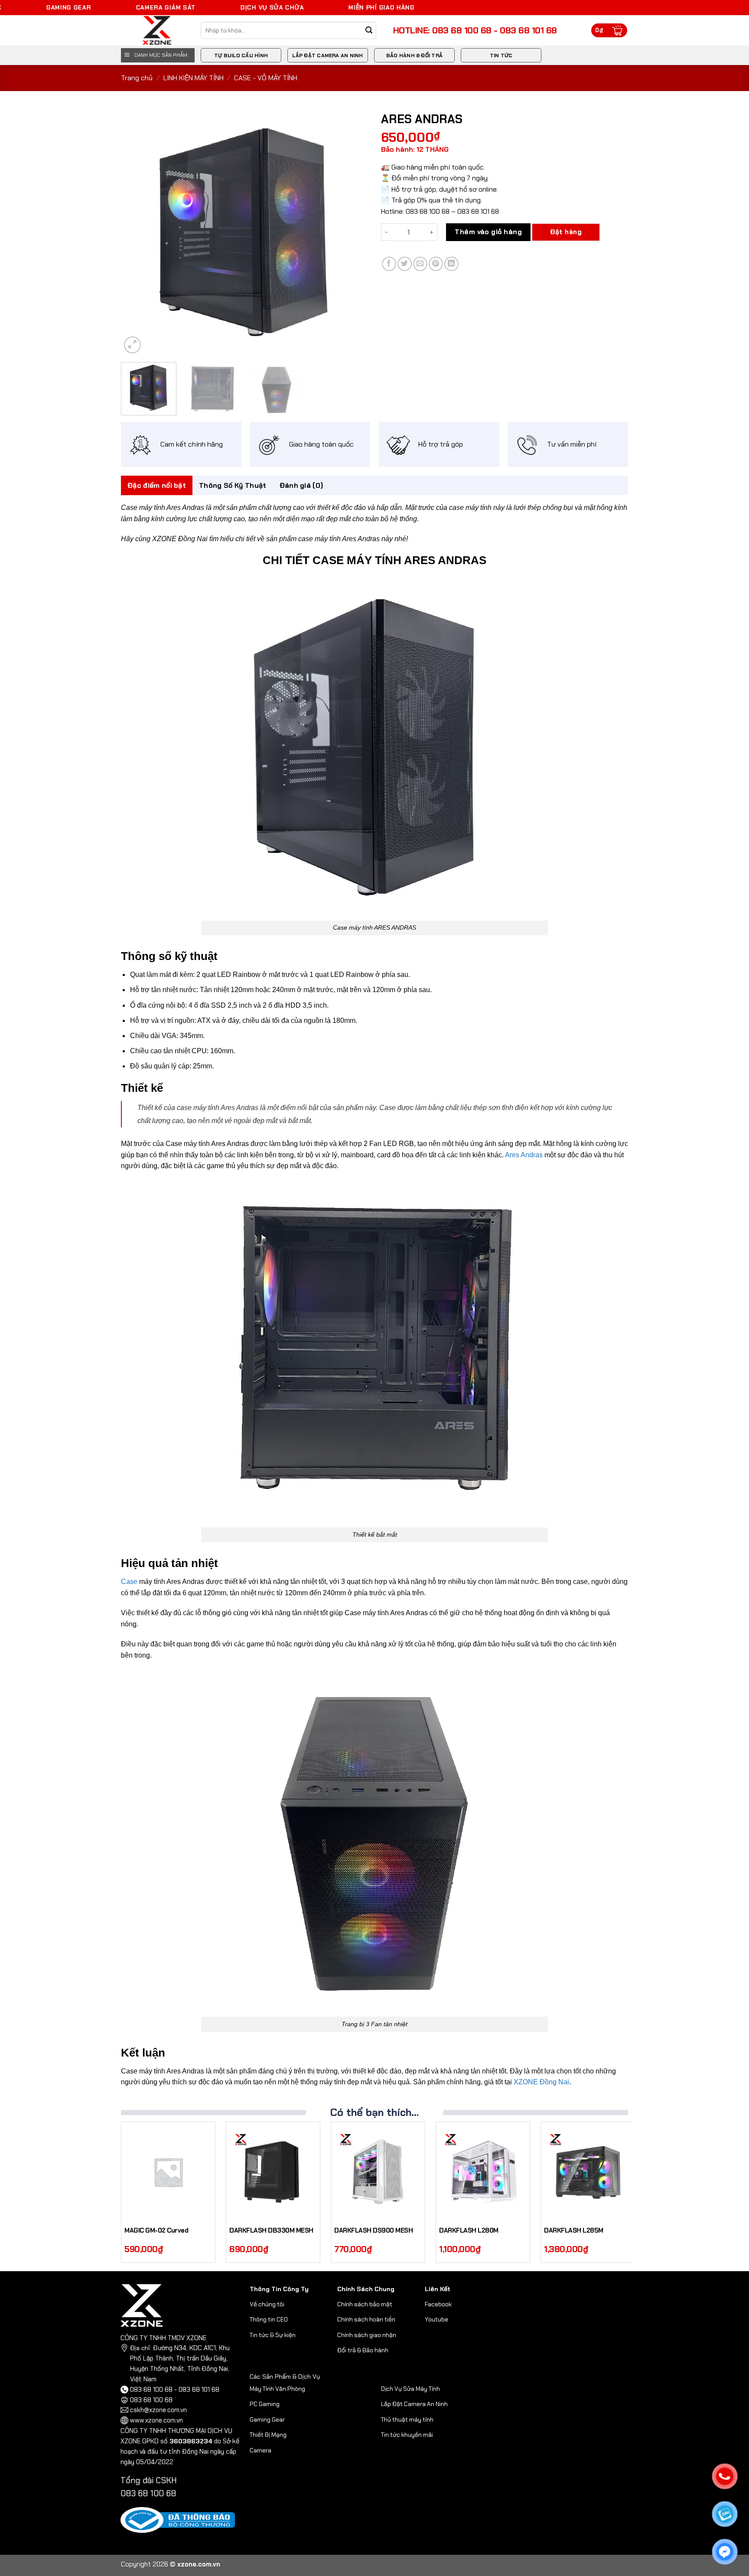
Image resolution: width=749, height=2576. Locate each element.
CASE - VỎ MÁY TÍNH (266, 78)
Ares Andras (524, 1155)
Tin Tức (501, 56)
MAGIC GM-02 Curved (156, 2231)
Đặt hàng (566, 232)
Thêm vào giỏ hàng (488, 232)
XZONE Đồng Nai (541, 2082)
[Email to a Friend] (420, 264)
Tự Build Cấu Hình (241, 56)
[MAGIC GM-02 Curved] (168, 2172)
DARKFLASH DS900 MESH (373, 2231)
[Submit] (369, 31)
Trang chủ (137, 78)
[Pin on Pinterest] (436, 264)
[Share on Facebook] (389, 264)
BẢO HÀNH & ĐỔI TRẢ (414, 56)
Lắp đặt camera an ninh (327, 56)
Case (129, 1582)
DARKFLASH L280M (469, 2231)
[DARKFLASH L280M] (483, 2172)
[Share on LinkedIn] (451, 264)
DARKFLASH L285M (574, 2231)
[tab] (157, 486)
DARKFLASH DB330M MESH (271, 2231)
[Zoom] (132, 345)
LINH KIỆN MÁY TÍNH (194, 78)
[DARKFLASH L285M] (588, 2172)
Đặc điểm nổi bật (157, 485)
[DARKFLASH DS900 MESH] (378, 2172)
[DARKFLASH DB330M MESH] (273, 2172)
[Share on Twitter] (405, 264)
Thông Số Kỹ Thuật (233, 485)
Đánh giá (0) (301, 485)
